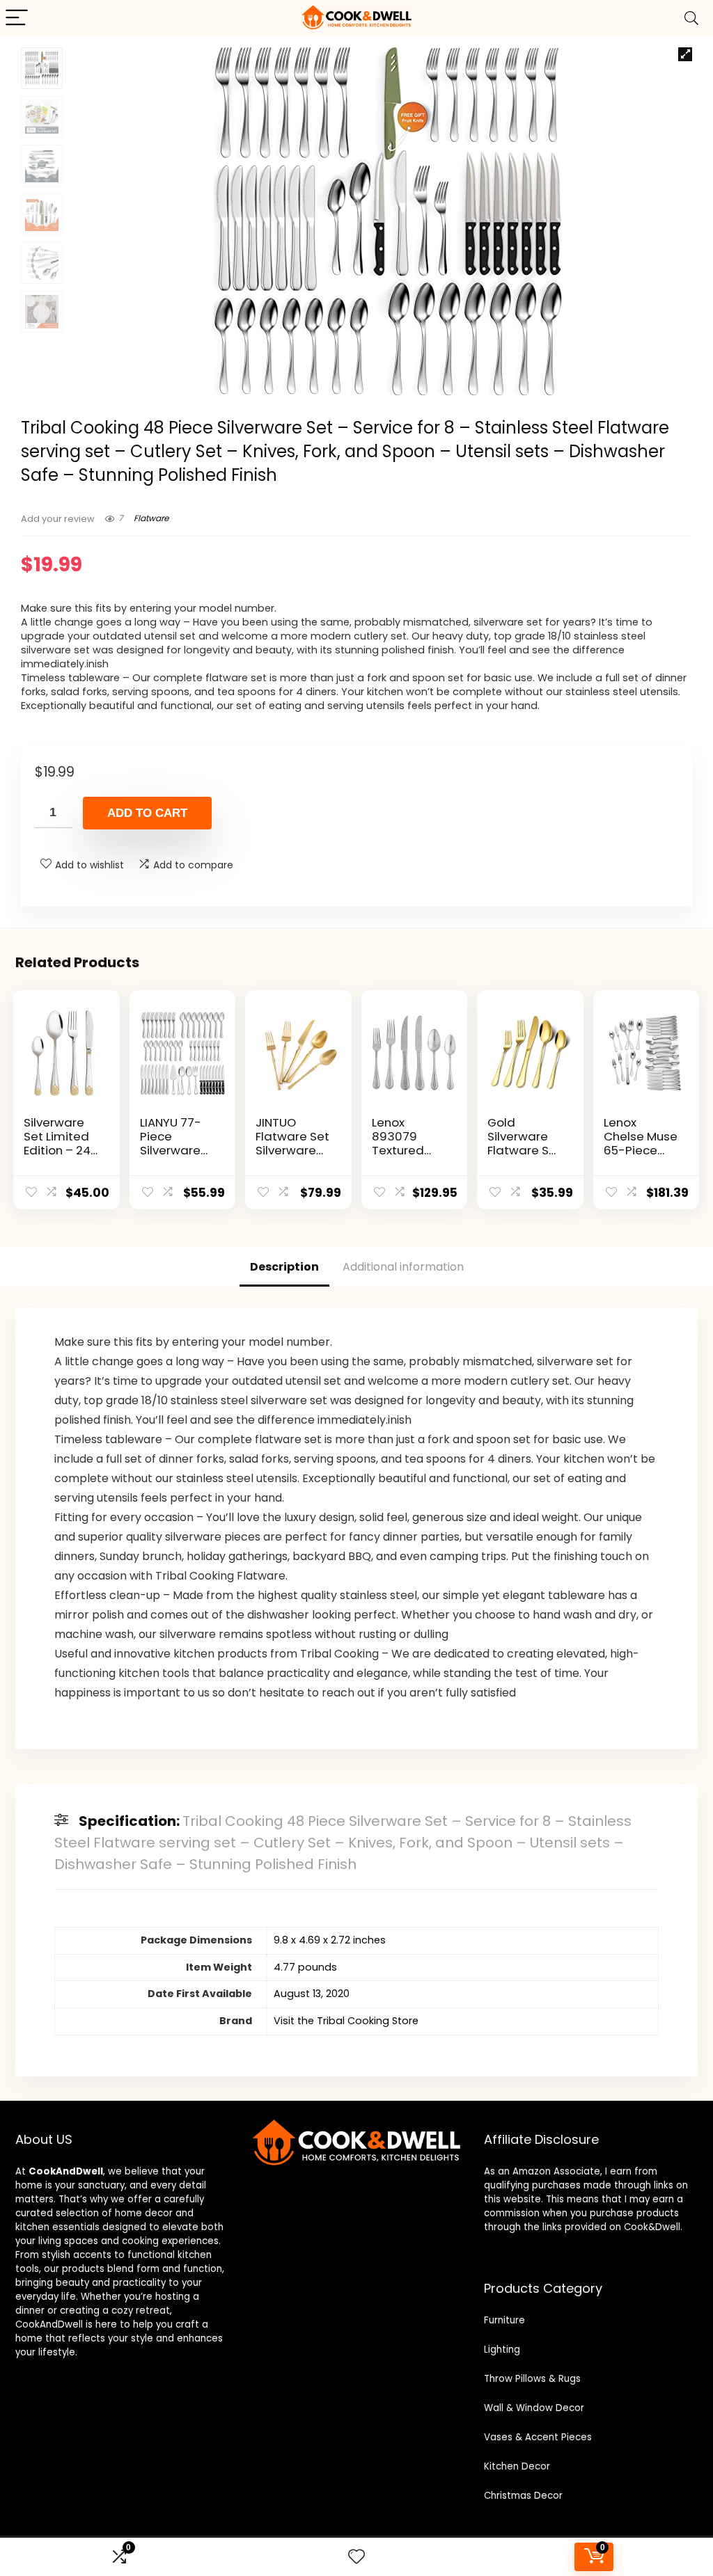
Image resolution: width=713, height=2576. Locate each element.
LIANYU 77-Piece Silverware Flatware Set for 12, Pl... (177, 1150)
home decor (144, 2213)
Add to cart (147, 813)
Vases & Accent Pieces (538, 2437)
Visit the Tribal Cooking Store (346, 2021)
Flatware (151, 518)
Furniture (504, 2320)
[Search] (691, 18)
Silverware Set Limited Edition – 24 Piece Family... (57, 1150)
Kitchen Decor (517, 2466)
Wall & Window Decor (534, 2408)
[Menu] (17, 18)
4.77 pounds (305, 1967)
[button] (685, 54)
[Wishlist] (356, 2557)
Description (284, 1267)
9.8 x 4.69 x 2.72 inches (330, 1940)
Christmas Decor (523, 2496)
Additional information (403, 1267)
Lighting (502, 2350)
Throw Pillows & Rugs (532, 2379)
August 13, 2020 (312, 1994)
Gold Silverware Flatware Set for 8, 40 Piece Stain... (524, 1150)
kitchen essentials (57, 2227)
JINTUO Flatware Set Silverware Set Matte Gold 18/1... (292, 1150)
